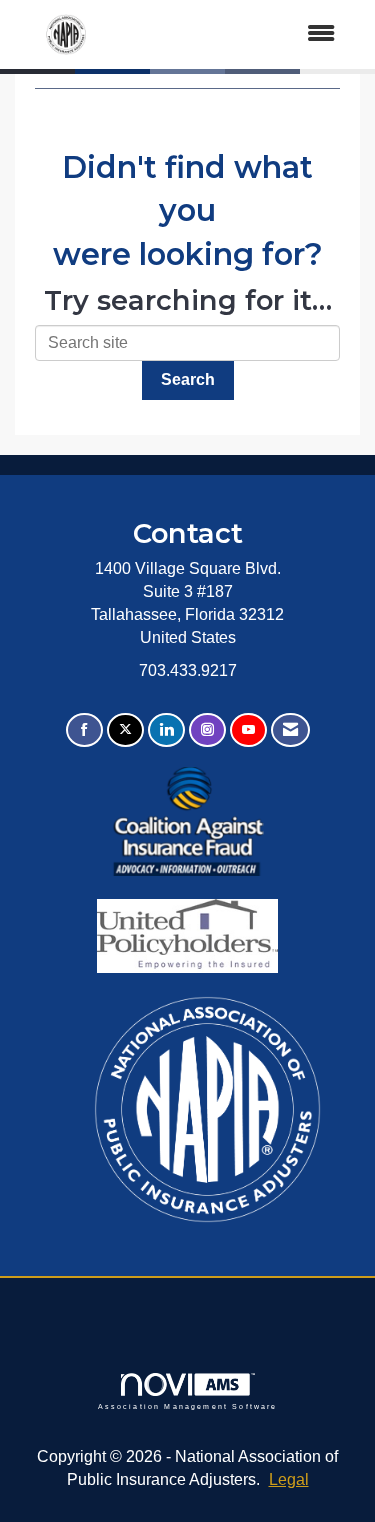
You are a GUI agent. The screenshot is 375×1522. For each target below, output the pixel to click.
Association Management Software (188, 1406)
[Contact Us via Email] (290, 730)
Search (188, 379)
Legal (289, 1479)
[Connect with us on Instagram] (207, 730)
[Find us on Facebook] (84, 730)
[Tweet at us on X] (125, 730)
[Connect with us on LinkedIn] (166, 730)
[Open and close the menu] (236, 34)
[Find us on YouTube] (248, 730)
